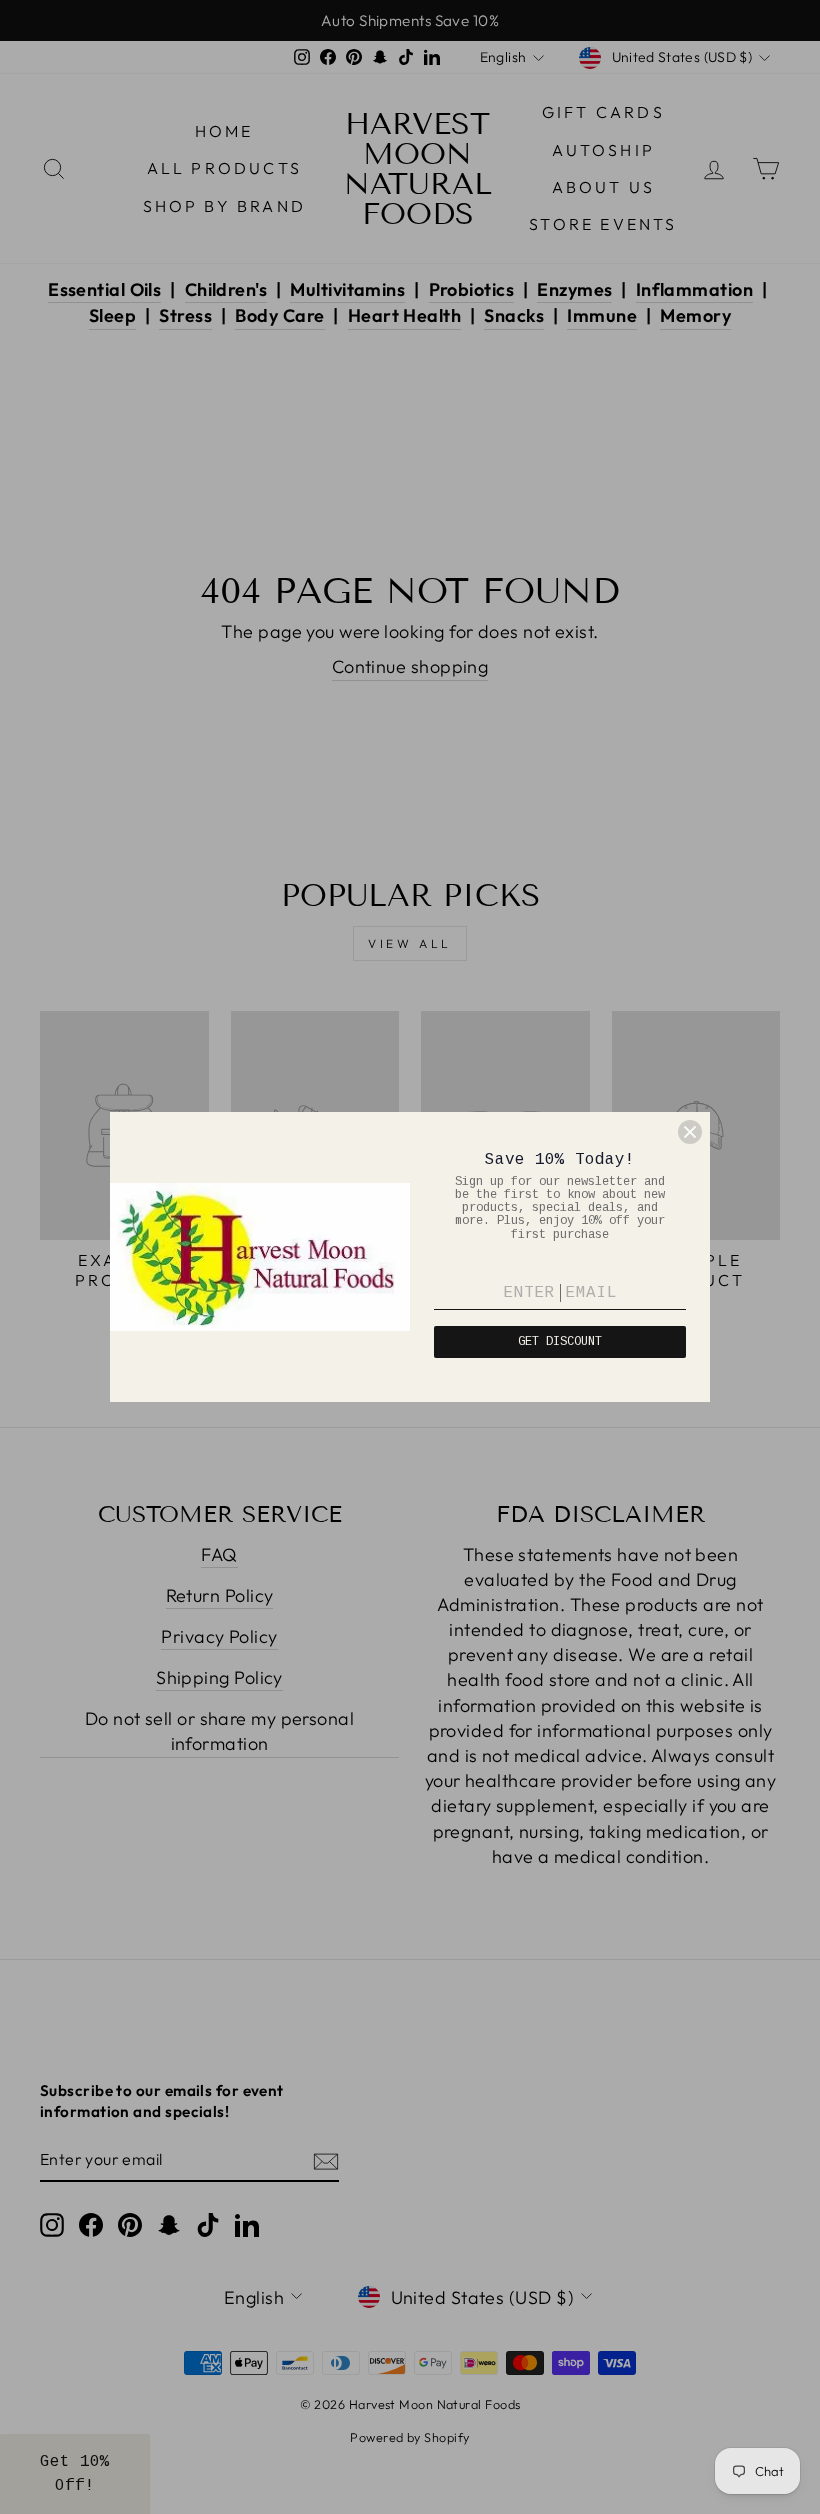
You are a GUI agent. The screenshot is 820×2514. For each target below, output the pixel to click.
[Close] (690, 1132)
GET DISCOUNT (560, 1342)
